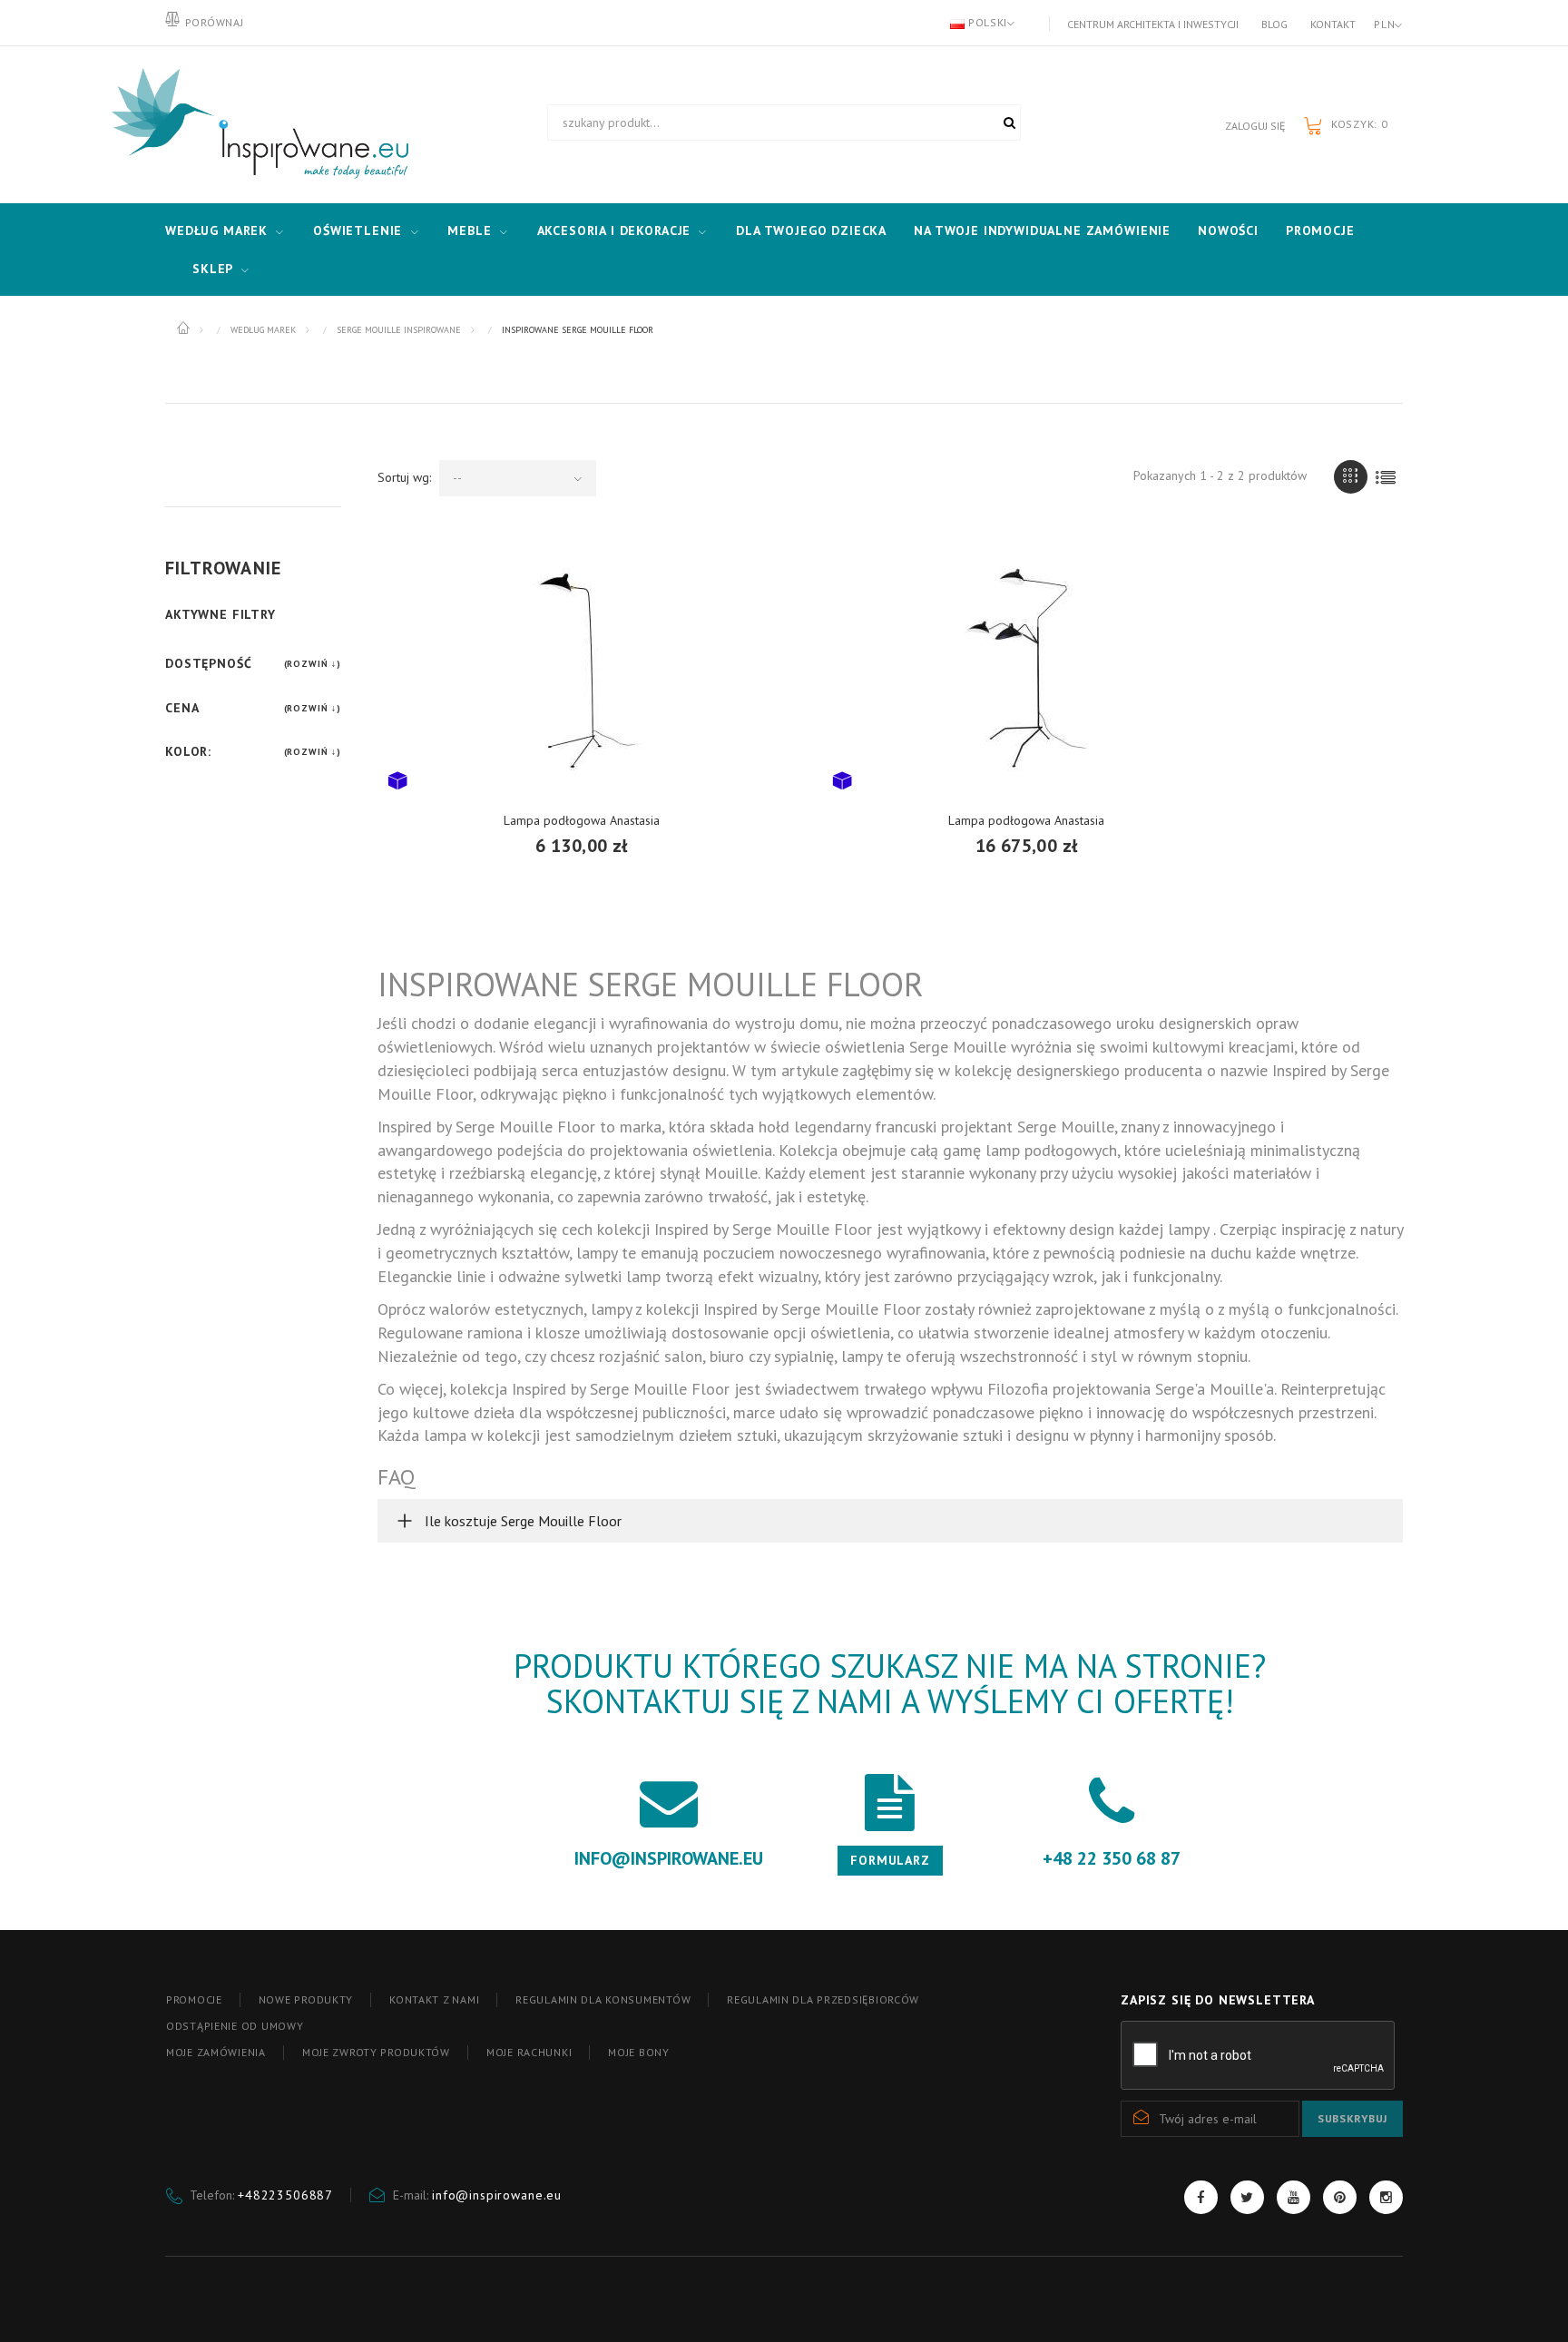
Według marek (216, 230)
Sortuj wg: (404, 477)
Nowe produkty (306, 1999)
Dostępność (208, 663)
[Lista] (1386, 477)
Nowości (1228, 230)
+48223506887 (285, 2195)
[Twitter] (1247, 2197)
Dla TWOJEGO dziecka (811, 230)
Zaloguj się (1255, 126)
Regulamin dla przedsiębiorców (823, 1999)
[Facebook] (1201, 2197)
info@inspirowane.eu (497, 2195)
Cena (182, 708)
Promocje (1320, 230)
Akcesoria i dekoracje (614, 230)
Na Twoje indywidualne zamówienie (1042, 230)
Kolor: (188, 751)
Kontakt (1333, 24)
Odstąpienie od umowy (235, 2026)
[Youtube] (1294, 2197)
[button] (890, 1521)
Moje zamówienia (216, 2052)
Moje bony (638, 2052)
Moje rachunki (529, 2052)
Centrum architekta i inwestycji (1153, 24)
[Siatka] (1351, 477)
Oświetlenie (358, 230)
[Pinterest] (1340, 2197)
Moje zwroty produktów (376, 2052)
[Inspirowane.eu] (256, 124)
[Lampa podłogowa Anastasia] (582, 666)
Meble (469, 230)
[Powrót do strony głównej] (185, 328)
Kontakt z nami (434, 1999)
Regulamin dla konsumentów (603, 1999)
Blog (1274, 24)
